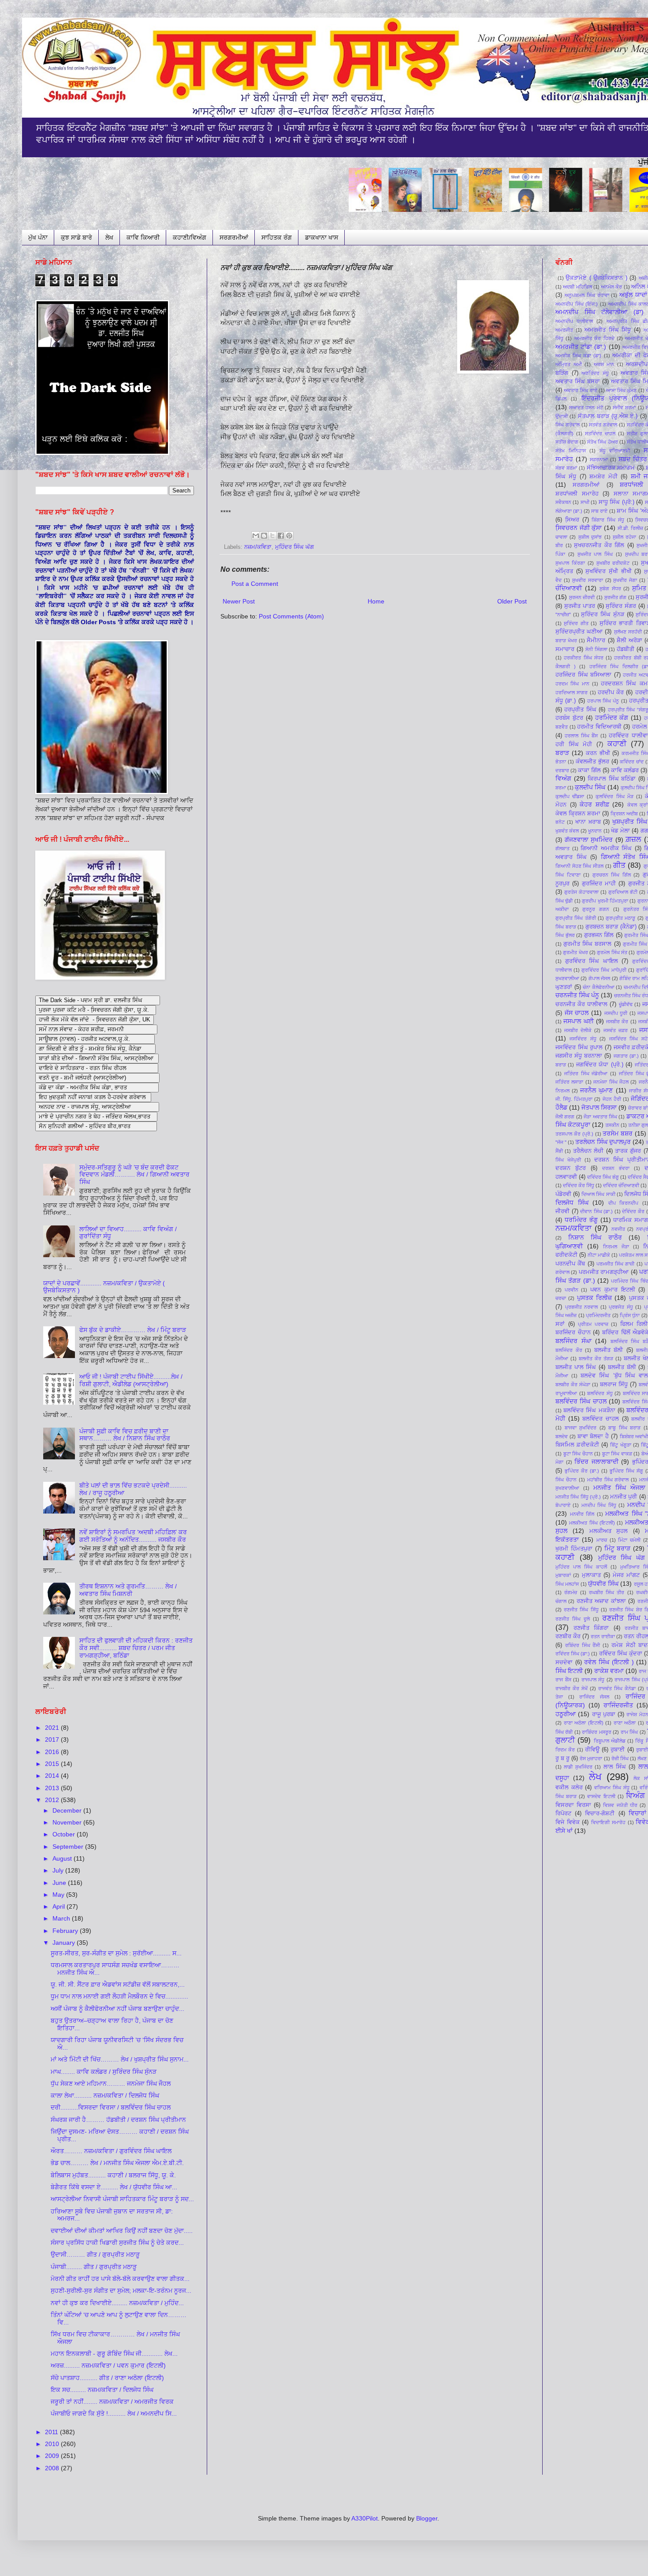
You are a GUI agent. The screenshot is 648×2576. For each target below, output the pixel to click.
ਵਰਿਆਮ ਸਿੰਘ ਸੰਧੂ (612, 1788)
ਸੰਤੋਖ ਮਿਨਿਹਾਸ (571, 451)
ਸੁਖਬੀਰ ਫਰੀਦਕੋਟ (613, 563)
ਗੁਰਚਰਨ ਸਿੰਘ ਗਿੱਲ (612, 875)
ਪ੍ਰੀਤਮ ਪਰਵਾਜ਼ (593, 1324)
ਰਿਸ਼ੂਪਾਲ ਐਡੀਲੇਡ (610, 1741)
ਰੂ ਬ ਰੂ (562, 1758)
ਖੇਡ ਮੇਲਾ (620, 831)
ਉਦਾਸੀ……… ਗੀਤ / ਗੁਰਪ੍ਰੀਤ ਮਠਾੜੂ (95, 2254)
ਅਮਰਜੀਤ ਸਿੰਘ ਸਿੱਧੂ (608, 330)
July (59, 1870)
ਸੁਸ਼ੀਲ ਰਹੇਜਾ (624, 537)
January (65, 1943)
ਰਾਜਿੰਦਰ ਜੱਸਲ (594, 1697)
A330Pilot (365, 2518)
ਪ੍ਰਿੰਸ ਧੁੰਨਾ (630, 1315)
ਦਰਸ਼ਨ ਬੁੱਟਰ (571, 1168)
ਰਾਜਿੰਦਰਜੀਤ (618, 1705)
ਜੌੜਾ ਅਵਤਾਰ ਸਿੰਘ (600, 1117)
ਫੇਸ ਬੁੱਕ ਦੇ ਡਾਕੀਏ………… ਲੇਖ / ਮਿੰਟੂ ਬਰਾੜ (133, 1330)
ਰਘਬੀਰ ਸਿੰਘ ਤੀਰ (607, 1592)
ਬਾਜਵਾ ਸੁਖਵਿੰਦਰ (581, 1428)
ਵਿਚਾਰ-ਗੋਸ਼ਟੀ (600, 1814)
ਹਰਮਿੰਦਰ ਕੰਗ (612, 718)
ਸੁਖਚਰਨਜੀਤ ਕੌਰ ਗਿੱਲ (599, 545)
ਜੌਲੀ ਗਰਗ (565, 1117)
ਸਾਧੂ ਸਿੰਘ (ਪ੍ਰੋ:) (616, 502)
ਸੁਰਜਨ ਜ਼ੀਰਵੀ (582, 597)
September (69, 1847)
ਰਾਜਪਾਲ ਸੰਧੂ (593, 1680)
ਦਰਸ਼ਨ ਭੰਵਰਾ (616, 1168)
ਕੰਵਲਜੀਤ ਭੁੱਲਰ (592, 762)
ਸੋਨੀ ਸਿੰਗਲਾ (596, 649)
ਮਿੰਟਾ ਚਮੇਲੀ (629, 1540)
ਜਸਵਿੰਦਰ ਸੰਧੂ (583, 1039)
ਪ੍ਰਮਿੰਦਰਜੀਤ (598, 1315)
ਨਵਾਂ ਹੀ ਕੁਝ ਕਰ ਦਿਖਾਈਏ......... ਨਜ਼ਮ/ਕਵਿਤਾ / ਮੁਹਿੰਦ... (117, 2303)
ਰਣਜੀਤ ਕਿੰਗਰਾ (591, 1628)
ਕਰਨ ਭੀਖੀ (598, 753)
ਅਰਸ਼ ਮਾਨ (604, 364)
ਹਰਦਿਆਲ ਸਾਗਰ (572, 692)
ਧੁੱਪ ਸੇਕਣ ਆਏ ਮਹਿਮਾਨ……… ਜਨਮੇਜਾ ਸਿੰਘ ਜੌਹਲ (111, 2084)
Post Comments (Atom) (291, 616)
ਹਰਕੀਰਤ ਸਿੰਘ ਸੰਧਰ (584, 658)
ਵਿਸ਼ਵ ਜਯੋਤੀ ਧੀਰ (620, 1805)
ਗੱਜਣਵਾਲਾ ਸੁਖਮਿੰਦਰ (589, 840)
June (60, 1883)
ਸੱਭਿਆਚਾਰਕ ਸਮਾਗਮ (611, 468)
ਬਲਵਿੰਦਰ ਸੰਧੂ (600, 1393)
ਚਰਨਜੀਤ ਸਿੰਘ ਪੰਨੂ (577, 995)
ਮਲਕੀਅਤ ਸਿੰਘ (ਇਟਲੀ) (592, 1523)
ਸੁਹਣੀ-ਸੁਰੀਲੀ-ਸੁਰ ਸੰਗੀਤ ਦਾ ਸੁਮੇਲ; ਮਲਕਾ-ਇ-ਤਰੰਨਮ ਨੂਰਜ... (121, 2291)
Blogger (427, 2518)
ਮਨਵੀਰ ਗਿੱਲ (582, 1514)
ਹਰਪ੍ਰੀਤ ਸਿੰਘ (580, 710)
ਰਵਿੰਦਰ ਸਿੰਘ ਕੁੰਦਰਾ (621, 1654)
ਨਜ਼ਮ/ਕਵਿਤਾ (258, 547)
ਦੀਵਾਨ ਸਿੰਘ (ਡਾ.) (596, 1211)
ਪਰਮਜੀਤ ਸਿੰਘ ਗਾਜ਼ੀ (616, 1264)
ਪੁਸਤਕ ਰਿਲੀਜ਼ (594, 1298)
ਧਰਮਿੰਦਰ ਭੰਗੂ (581, 1220)
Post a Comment (255, 584)
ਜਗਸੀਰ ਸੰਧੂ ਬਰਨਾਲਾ (579, 1056)
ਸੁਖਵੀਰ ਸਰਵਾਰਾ (588, 580)
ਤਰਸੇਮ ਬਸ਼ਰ (618, 1133)
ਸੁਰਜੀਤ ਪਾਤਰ (580, 606)
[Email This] (256, 536)
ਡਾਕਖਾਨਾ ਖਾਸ (322, 237)
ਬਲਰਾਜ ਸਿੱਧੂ (614, 1384)
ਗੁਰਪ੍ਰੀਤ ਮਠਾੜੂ (620, 918)
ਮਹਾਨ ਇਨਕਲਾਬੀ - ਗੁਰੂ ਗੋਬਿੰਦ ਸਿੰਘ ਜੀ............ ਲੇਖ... (114, 2354)
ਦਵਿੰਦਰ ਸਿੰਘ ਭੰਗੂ (603, 1177)
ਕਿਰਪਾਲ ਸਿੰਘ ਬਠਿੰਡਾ (612, 779)
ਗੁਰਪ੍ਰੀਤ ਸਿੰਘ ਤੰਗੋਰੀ (576, 918)
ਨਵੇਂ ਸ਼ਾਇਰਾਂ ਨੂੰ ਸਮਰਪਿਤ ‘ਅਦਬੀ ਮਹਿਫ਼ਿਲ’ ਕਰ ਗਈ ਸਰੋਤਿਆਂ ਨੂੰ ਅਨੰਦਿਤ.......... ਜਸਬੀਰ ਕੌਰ (133, 1536)
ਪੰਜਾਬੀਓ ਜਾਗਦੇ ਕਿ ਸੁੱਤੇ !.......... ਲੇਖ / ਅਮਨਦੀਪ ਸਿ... (114, 2413)
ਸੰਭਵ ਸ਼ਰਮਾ (566, 468)
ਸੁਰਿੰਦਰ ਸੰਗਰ (621, 606)
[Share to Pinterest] (289, 536)
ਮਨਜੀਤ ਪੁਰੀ (624, 1497)
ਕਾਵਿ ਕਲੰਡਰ (625, 770)
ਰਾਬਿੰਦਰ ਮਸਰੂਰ (596, 1732)
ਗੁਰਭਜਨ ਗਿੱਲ (599, 935)
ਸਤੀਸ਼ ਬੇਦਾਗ (567, 442)
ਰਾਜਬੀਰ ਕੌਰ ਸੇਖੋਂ (572, 1688)
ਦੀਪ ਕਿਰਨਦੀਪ (624, 1203)
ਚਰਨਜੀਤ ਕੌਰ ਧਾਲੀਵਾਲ (581, 1004)
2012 (53, 1800)
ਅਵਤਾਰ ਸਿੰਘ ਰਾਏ (580, 390)
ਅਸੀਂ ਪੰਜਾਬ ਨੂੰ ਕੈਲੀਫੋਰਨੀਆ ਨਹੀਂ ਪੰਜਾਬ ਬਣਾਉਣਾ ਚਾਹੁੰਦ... (117, 2009)
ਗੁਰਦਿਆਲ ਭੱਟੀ (623, 892)
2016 (53, 1752)
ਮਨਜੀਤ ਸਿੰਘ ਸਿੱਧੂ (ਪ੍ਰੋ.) (578, 1497)
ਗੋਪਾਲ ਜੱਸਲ (599, 978)
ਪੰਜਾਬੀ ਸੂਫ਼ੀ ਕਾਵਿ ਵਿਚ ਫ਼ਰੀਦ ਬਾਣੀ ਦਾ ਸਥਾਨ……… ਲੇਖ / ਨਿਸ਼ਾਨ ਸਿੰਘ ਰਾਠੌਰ (125, 1435)
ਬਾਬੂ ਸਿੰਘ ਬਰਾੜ (624, 1428)
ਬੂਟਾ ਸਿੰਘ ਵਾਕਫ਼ (617, 1454)
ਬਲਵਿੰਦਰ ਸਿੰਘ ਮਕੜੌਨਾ (589, 1410)
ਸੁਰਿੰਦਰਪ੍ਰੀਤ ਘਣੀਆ (579, 632)
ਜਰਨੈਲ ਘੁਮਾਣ (596, 1090)
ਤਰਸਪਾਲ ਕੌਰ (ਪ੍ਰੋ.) (574, 1134)
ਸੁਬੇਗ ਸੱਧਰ (610, 588)
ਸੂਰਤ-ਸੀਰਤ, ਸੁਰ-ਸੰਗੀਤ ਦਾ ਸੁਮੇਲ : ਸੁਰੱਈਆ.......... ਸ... (116, 1953)
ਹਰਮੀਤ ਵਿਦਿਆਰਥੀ (599, 727)
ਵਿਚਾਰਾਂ (637, 1813)
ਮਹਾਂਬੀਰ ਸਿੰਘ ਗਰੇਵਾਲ (608, 1480)
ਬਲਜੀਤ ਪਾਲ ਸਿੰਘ (576, 1367)
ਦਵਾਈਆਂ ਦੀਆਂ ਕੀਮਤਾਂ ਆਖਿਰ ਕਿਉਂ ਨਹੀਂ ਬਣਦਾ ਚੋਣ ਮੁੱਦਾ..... (122, 2231)
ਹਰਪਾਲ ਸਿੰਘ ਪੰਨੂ (603, 701)
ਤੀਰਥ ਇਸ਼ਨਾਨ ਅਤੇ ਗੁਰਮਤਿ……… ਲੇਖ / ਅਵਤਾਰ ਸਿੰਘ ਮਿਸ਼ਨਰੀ (128, 1590)
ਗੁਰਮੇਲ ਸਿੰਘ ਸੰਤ (612, 952)
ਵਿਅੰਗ (635, 1796)
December (68, 1810)
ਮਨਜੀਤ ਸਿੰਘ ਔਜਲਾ (619, 1488)
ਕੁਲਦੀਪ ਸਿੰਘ (590, 787)
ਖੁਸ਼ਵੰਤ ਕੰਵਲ (567, 831)
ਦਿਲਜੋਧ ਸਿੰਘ (572, 1203)
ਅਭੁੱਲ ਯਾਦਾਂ (633, 295)
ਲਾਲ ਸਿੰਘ (615, 1767)
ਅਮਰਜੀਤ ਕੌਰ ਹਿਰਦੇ (594, 338)
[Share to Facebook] (281, 536)
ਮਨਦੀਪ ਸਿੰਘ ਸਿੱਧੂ (599, 1505)
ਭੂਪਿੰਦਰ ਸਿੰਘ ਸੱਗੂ (626, 1471)
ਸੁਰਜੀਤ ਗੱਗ (616, 597)
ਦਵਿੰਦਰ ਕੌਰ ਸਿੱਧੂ (579, 1185)
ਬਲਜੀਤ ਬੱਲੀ (609, 1350)
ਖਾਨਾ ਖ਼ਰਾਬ (588, 822)
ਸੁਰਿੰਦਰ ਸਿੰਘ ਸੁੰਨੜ (602, 614)
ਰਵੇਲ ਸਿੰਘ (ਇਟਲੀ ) (609, 1662)
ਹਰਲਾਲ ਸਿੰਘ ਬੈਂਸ (581, 736)
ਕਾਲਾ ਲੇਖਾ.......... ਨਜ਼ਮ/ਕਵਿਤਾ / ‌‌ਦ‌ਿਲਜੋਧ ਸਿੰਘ (105, 2095)
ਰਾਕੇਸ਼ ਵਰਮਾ (609, 1671)
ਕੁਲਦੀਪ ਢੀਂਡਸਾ (570, 796)
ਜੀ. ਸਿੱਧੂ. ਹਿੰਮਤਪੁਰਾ (574, 1099)
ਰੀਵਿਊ (592, 1750)
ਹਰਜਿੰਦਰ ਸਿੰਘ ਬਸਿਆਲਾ (583, 675)
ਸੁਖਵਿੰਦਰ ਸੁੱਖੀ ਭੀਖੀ (608, 571)
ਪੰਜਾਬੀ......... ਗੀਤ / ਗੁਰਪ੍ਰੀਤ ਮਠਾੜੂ (94, 2267)
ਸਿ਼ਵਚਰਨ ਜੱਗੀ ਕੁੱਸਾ (579, 528)
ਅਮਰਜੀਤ (564, 330)
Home (376, 601)
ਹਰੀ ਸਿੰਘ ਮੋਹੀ (574, 744)
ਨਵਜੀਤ (618, 1229)
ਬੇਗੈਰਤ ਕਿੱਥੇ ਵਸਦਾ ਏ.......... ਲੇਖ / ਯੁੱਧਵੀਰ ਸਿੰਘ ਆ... (114, 2187)
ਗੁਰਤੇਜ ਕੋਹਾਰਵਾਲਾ (581, 892)
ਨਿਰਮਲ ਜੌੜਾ (616, 1247)
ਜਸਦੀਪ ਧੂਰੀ (616, 1013)
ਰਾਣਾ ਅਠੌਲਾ (625, 1723)
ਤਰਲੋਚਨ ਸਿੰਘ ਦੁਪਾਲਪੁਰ (603, 1142)
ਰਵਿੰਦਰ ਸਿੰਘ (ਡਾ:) (573, 1654)
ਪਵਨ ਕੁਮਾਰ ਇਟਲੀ (613, 1290)
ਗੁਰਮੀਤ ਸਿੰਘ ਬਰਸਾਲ (587, 944)
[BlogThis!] (264, 536)
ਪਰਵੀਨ (572, 1290)
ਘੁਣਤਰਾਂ (564, 987)
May (59, 1895)
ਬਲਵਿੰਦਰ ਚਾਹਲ (601, 1419)
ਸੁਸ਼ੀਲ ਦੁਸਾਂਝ (590, 537)
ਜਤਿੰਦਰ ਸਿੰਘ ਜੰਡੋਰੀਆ (586, 1073)
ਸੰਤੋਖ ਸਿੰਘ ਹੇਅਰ (602, 442)
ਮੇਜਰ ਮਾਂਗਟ (626, 1575)
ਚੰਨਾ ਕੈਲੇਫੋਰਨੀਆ (599, 987)
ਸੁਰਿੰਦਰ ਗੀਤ (576, 623)
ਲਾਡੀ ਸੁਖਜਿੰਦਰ (578, 1767)
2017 (53, 1740)
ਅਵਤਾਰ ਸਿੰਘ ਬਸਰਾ (578, 381)
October (65, 1834)
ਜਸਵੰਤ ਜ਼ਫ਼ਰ (616, 1030)
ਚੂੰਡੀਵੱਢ (626, 1004)
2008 (53, 2468)
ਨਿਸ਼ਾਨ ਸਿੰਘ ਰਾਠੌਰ (595, 1237)
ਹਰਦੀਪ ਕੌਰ (611, 692)
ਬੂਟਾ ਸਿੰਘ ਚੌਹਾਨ (578, 1454)
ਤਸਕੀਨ (612, 1125)
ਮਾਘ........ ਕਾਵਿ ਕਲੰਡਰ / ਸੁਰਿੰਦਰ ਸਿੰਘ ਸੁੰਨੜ (104, 2072)
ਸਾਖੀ (585, 502)
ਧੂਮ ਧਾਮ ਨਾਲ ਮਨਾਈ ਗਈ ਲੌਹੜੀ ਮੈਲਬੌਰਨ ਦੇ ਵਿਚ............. (119, 1996)
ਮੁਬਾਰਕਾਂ (563, 1575)
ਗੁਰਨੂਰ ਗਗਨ (596, 909)
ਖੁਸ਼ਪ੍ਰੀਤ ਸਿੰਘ (630, 822)
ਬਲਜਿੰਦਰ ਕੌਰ (569, 1350)
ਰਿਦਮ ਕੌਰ (565, 1750)
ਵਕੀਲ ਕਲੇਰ (569, 1788)
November (68, 1822)
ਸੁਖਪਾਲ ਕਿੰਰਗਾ (570, 563)
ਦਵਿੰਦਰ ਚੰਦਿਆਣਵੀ (621, 1185)
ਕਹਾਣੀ (617, 744)
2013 (53, 1788)
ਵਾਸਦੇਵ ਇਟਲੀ (601, 1796)
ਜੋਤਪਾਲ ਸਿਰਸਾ (599, 1107)
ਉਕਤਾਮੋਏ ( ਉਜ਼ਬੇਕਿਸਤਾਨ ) (596, 278)
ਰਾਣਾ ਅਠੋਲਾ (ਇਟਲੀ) (584, 1723)
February (66, 1931)
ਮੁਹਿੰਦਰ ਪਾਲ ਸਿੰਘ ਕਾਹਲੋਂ (581, 1567)
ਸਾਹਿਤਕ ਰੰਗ (277, 237)
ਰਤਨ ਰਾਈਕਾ (603, 1636)
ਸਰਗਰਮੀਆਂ (234, 237)
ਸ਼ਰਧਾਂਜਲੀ (631, 485)
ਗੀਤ (619, 865)
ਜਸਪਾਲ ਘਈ (578, 1021)
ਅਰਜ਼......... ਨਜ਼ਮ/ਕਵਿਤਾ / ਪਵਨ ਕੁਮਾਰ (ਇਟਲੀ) (108, 2365)
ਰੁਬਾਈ (618, 1750)
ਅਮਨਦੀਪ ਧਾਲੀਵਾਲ (574, 321)
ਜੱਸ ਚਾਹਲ (577, 1013)
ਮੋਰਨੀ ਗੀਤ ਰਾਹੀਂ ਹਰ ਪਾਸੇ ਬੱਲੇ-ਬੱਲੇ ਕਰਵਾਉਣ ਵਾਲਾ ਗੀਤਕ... (120, 2279)
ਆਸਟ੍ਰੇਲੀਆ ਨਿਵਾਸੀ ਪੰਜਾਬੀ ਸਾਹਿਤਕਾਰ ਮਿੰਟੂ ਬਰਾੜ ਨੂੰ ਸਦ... (122, 2199)
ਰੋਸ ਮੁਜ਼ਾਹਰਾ (591, 1758)
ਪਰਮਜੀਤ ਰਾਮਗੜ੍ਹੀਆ (604, 1272)
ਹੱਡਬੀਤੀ (626, 649)
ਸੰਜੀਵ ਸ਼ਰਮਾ (624, 407)
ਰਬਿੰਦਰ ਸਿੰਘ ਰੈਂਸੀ (583, 1645)
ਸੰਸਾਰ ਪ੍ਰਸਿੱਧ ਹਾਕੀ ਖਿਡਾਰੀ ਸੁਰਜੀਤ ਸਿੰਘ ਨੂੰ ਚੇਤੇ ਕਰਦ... (117, 2243)
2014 (53, 1776)
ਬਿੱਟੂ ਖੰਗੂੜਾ (620, 1445)
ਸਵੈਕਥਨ (563, 502)
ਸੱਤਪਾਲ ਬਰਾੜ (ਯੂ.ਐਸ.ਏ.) (608, 416)
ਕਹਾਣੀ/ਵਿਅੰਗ (190, 237)
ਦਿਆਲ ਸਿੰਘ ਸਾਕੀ (598, 1194)
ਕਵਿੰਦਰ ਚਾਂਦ (632, 762)
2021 (53, 1728)
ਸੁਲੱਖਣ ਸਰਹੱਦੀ (628, 632)
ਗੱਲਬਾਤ (562, 848)
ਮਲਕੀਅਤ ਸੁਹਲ (609, 1531)
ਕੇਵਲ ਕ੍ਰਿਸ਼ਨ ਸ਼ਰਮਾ (578, 814)
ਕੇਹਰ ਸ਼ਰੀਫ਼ (594, 804)
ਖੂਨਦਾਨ (595, 831)
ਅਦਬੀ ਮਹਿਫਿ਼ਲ (577, 287)
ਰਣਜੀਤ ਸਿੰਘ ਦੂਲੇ (573, 1619)
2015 (53, 1764)
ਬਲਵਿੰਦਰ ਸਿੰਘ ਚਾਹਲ (581, 1401)
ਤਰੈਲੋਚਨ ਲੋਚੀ (588, 1151)
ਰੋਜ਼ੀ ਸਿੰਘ (620, 1758)
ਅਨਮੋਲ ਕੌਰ (611, 287)
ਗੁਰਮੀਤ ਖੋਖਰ (575, 952)
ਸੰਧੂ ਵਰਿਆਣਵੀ (615, 451)
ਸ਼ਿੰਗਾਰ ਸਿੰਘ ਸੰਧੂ (608, 520)
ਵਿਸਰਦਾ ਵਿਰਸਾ (573, 1805)
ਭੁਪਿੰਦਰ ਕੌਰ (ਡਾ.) (582, 1471)
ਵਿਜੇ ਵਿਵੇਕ (568, 1822)
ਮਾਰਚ (602, 1540)
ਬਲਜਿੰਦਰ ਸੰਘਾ (574, 1341)
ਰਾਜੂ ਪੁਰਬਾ (604, 1714)
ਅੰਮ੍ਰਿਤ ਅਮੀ (569, 364)
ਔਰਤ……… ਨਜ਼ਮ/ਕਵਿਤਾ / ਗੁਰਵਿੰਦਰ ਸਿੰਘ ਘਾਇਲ (111, 2151)
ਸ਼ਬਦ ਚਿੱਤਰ (633, 459)
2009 (53, 2456)
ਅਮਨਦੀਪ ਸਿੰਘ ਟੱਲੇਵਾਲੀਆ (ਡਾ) (600, 312)
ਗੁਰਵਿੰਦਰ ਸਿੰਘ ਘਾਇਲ (592, 961)
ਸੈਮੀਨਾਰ (596, 640)
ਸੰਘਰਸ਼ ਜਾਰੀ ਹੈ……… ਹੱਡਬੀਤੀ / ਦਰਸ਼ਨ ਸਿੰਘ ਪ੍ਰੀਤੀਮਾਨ (118, 2120)
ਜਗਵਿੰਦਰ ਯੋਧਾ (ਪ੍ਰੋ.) (600, 1065)
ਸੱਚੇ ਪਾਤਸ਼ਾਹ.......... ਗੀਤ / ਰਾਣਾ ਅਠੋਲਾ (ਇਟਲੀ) (107, 2378)
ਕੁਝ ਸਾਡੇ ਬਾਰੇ (76, 237)
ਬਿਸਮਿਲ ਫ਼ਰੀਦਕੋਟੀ (577, 1445)
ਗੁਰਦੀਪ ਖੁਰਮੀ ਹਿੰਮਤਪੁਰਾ (605, 901)
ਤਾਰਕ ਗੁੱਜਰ (628, 1151)
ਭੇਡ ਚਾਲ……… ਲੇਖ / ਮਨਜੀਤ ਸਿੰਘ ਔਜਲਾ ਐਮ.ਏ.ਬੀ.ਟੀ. (117, 2163)
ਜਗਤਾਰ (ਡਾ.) (626, 1056)
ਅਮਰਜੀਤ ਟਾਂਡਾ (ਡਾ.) (581, 347)
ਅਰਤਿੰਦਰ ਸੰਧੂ (595, 373)
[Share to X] (272, 536)
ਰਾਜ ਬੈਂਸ (563, 1680)
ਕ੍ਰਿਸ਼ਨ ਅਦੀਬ (624, 814)
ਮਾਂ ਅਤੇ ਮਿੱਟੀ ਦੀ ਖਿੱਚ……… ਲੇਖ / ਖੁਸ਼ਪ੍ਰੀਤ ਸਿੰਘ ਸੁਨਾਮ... (120, 2059)
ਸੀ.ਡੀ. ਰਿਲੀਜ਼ (630, 528)
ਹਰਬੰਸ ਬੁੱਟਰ (569, 718)
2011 (52, 2432)
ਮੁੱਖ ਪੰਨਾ (38, 237)
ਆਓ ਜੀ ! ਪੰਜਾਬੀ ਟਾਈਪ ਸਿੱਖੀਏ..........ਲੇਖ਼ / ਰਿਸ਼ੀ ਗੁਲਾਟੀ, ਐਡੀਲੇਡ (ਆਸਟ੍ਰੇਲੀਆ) (131, 1380)
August (63, 1858)
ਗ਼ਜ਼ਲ (633, 839)
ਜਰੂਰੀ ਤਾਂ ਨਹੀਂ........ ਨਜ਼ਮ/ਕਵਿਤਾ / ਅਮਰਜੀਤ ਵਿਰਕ (112, 2402)
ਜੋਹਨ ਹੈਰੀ (612, 1099)
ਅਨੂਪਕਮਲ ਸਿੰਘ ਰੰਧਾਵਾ (587, 295)
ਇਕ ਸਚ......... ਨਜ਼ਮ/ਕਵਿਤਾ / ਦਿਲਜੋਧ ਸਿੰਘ (102, 2390)
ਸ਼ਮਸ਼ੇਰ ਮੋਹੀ (603, 477)
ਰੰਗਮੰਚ (571, 1592)
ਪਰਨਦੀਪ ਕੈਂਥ (570, 1264)
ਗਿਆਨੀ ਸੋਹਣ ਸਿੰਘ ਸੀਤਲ (579, 866)
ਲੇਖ (109, 237)
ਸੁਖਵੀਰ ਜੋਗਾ (625, 580)
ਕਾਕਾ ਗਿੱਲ (589, 770)
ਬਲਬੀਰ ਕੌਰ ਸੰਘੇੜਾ (573, 1384)
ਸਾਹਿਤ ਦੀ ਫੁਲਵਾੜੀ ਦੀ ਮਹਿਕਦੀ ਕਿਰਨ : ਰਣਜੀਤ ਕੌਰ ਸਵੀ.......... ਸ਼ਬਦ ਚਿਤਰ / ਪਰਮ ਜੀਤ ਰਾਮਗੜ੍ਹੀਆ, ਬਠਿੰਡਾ (136, 1648)
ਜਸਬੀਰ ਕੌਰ (617, 1022)
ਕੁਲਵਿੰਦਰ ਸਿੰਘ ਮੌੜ (614, 796)
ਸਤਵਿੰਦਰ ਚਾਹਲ (600, 433)
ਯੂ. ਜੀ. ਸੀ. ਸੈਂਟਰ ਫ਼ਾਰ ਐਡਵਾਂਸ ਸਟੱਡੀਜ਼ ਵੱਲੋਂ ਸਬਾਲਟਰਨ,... (118, 1984)
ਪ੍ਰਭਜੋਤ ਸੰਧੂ (621, 1307)
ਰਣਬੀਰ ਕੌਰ (568, 1636)
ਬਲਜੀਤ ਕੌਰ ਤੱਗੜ (596, 1358)
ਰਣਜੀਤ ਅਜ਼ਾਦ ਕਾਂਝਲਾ (601, 1601)
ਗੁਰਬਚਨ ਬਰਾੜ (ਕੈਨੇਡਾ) (611, 927)
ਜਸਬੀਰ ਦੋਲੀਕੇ (578, 1030)
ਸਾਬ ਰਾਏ (599, 511)
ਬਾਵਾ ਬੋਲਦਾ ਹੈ (593, 1436)
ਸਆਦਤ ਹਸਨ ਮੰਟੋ (586, 407)
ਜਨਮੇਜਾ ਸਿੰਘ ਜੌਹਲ (611, 1082)
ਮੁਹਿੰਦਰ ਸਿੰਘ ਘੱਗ (294, 547)
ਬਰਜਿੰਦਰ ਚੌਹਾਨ (573, 1332)
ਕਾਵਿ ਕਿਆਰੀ (143, 237)
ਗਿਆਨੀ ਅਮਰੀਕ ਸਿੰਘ (606, 848)
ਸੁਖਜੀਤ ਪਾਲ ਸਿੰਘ (595, 554)
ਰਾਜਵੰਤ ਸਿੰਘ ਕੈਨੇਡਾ (617, 1688)
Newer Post (239, 601)
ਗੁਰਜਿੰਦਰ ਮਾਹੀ (599, 884)
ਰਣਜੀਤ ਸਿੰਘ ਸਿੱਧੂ (581, 1610)
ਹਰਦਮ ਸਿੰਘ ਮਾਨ (572, 684)
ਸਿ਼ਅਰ (572, 520)
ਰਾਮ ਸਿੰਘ (629, 1732)
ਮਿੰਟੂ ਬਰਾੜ (618, 1548)
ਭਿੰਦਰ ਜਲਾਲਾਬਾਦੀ (596, 1462)
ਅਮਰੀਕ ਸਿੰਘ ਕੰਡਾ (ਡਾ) (578, 355)
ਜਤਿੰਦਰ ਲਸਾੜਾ (569, 1082)
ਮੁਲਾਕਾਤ (591, 1575)
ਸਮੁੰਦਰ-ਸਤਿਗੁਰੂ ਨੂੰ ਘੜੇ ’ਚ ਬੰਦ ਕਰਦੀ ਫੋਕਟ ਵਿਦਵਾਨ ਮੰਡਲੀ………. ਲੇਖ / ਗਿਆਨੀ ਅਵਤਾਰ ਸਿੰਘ (134, 1175)
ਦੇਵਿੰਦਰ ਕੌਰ (633, 1211)
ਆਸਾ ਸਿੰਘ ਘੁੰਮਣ (621, 390)
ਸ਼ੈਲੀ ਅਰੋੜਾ (629, 640)
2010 (53, 2444)
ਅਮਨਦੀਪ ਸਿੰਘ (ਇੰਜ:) (577, 304)
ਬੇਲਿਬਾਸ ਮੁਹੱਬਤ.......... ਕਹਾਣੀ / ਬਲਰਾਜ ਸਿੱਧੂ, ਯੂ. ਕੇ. (113, 2175)
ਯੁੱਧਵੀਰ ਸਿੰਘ (603, 1584)
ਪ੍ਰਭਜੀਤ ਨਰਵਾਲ (582, 1307)
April (60, 1906)
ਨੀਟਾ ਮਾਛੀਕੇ (599, 1255)
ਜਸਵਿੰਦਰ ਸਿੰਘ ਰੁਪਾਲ (579, 1047)
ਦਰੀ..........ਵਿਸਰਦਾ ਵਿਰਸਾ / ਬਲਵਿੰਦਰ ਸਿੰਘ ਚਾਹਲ (111, 2107)
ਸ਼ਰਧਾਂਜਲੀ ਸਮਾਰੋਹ (577, 494)
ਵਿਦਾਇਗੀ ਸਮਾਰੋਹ (608, 1822)
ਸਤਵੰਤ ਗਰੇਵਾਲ (603, 425)
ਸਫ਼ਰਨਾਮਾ (599, 459)
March (62, 1918)
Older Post (512, 601)
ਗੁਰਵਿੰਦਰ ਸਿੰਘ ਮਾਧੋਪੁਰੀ (604, 970)
